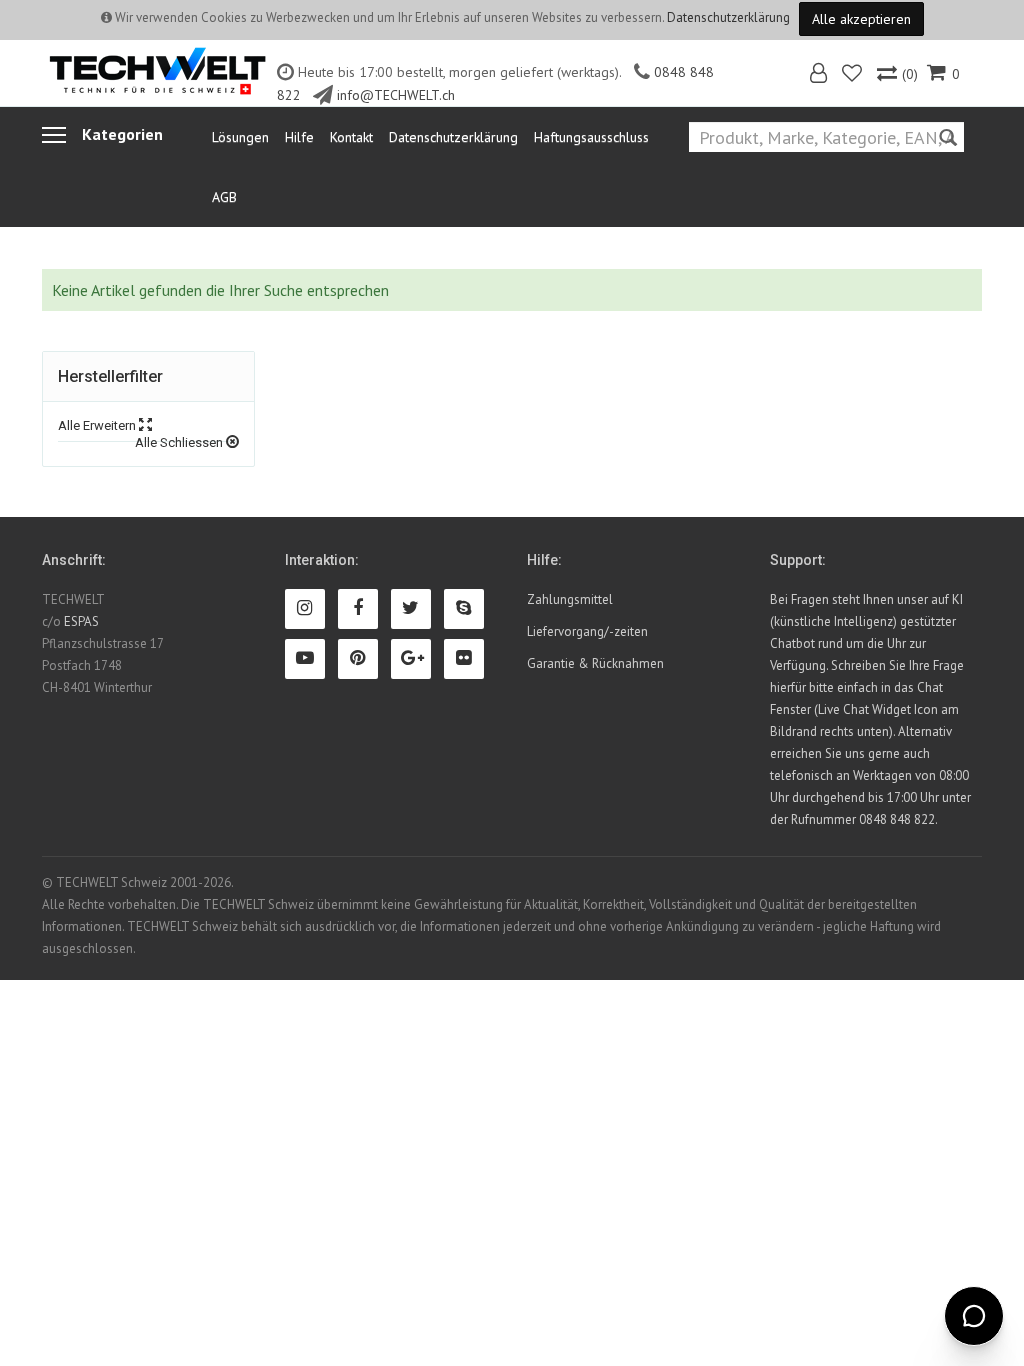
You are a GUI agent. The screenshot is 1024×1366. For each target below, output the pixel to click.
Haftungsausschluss (591, 137)
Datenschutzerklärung (728, 17)
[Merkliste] (853, 75)
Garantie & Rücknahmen (595, 663)
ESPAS (81, 621)
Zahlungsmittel (570, 599)
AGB (224, 197)
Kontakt (351, 137)
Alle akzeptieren (861, 19)
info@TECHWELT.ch (396, 95)
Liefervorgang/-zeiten (587, 631)
